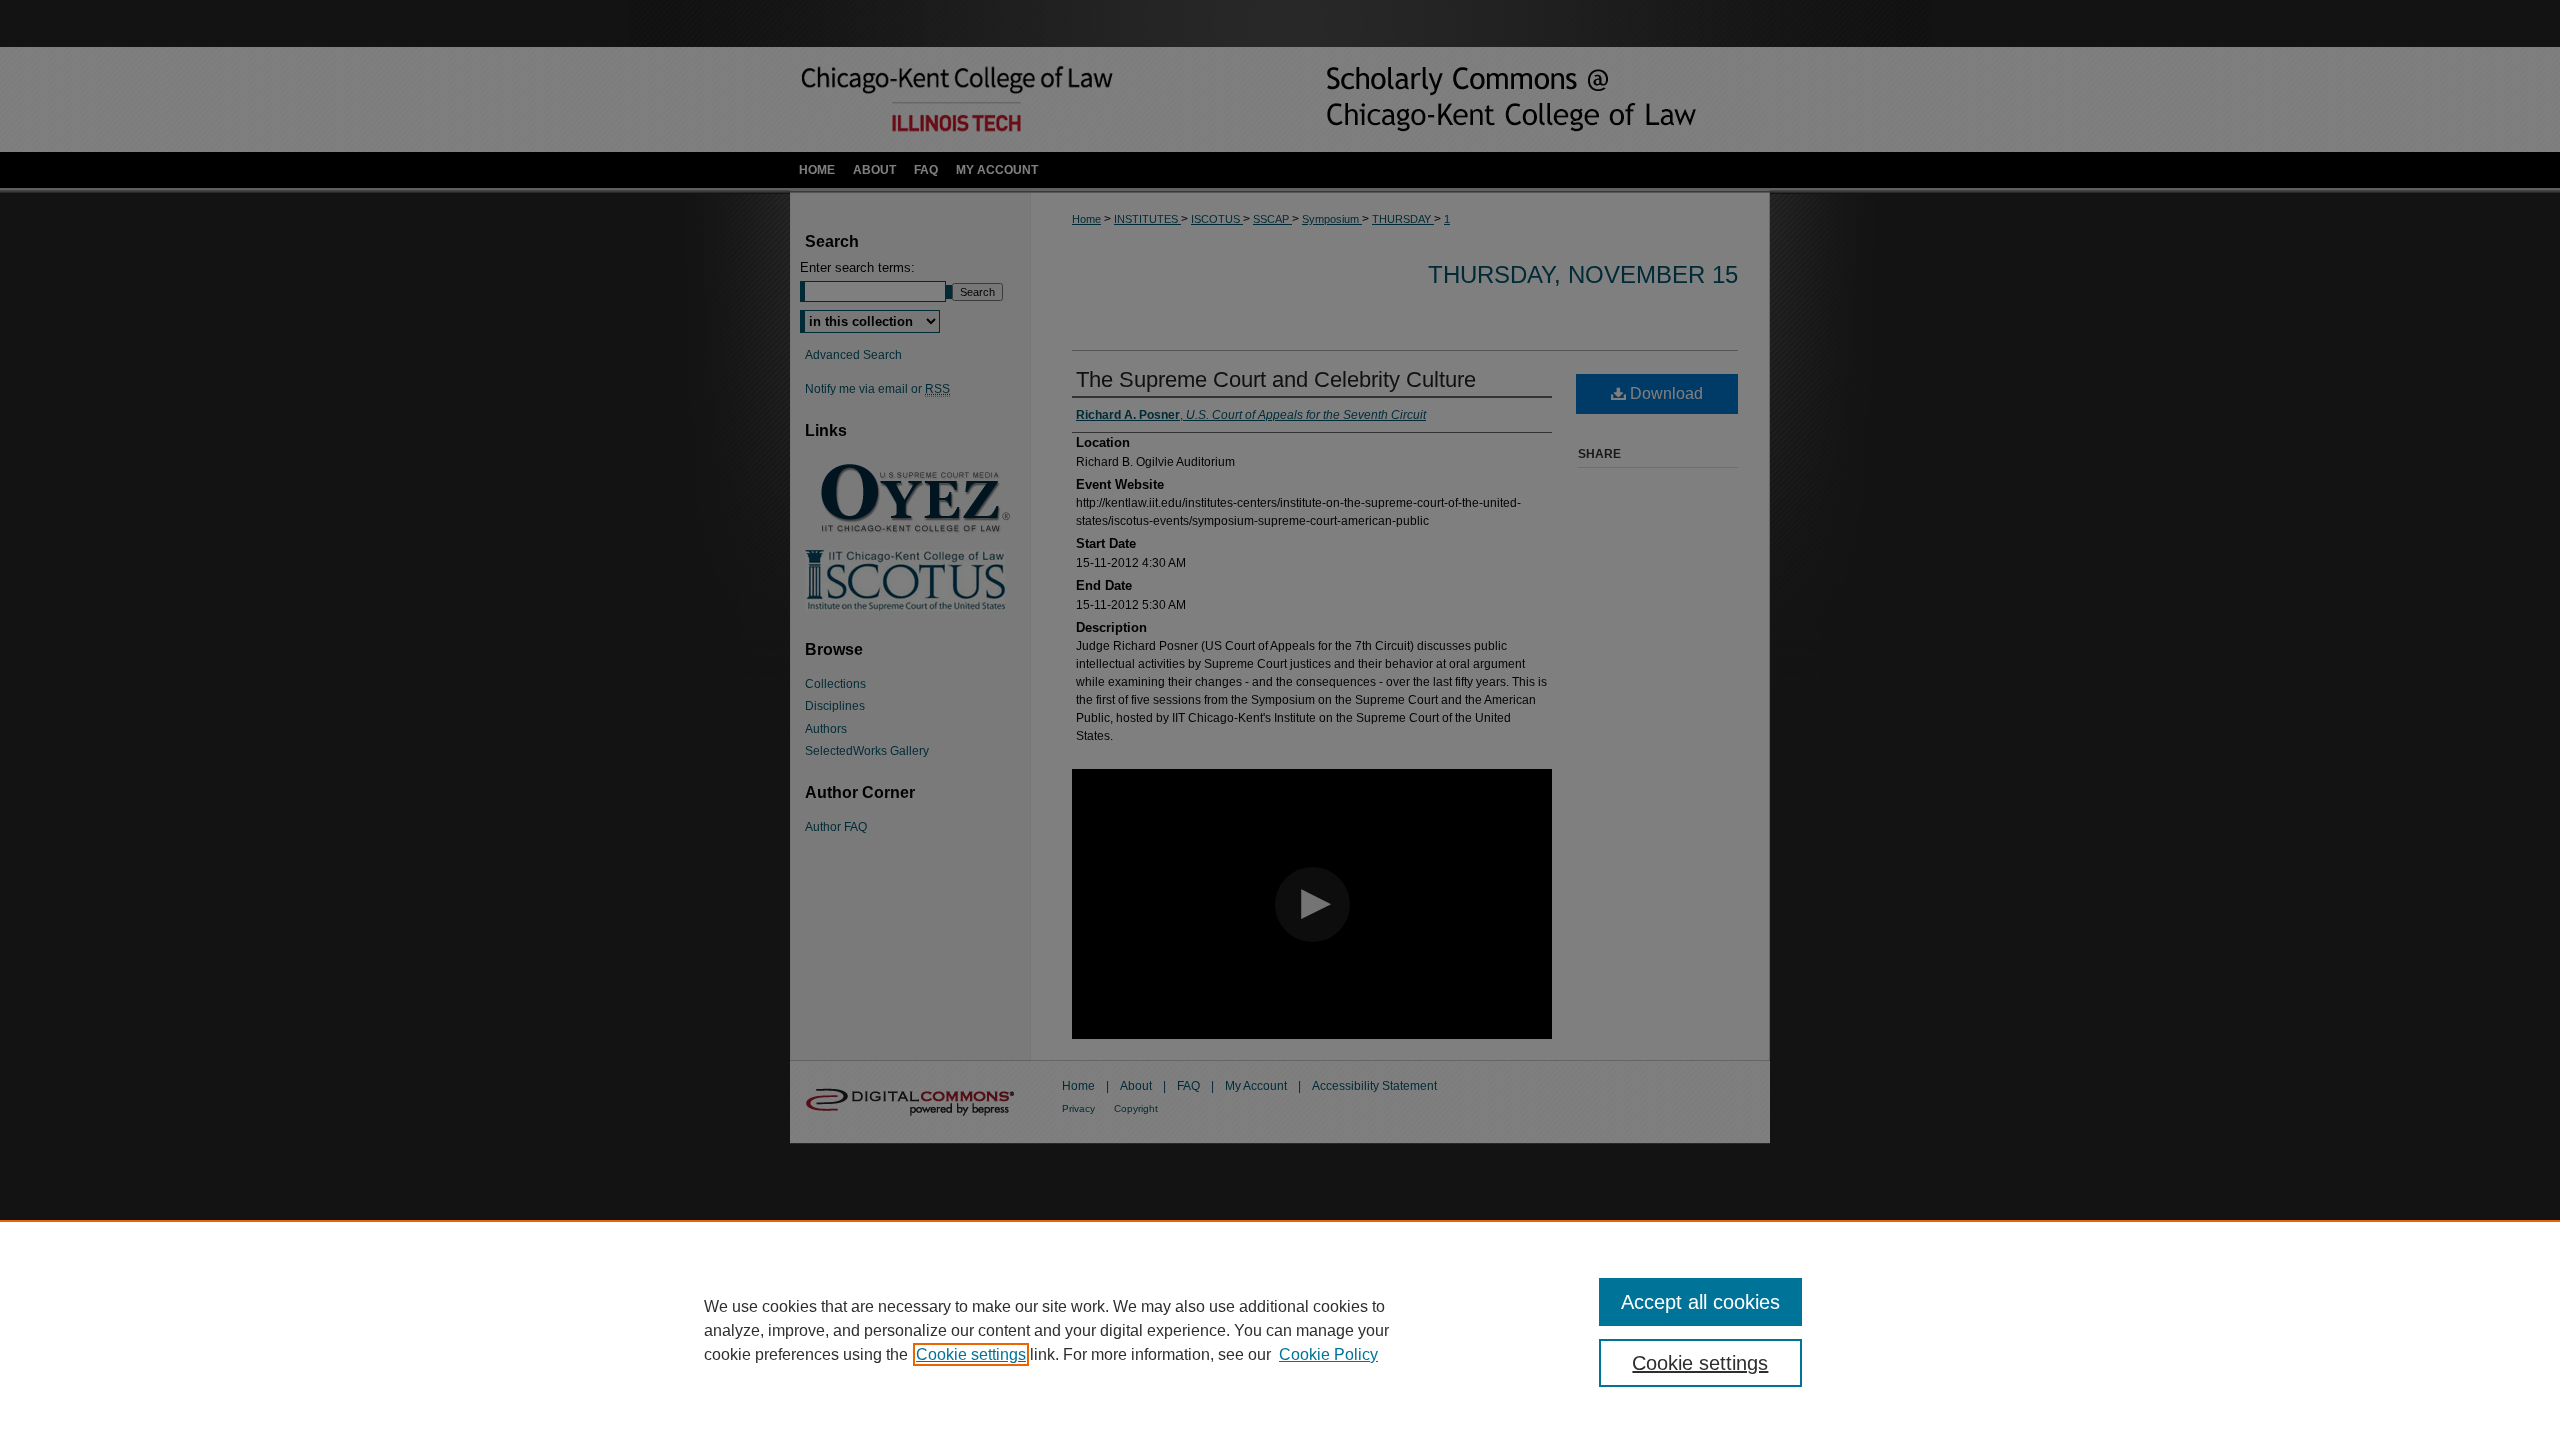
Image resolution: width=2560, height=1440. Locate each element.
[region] (1280, 1330)
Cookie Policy (1328, 1354)
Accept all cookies (1700, 1302)
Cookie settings (971, 1354)
